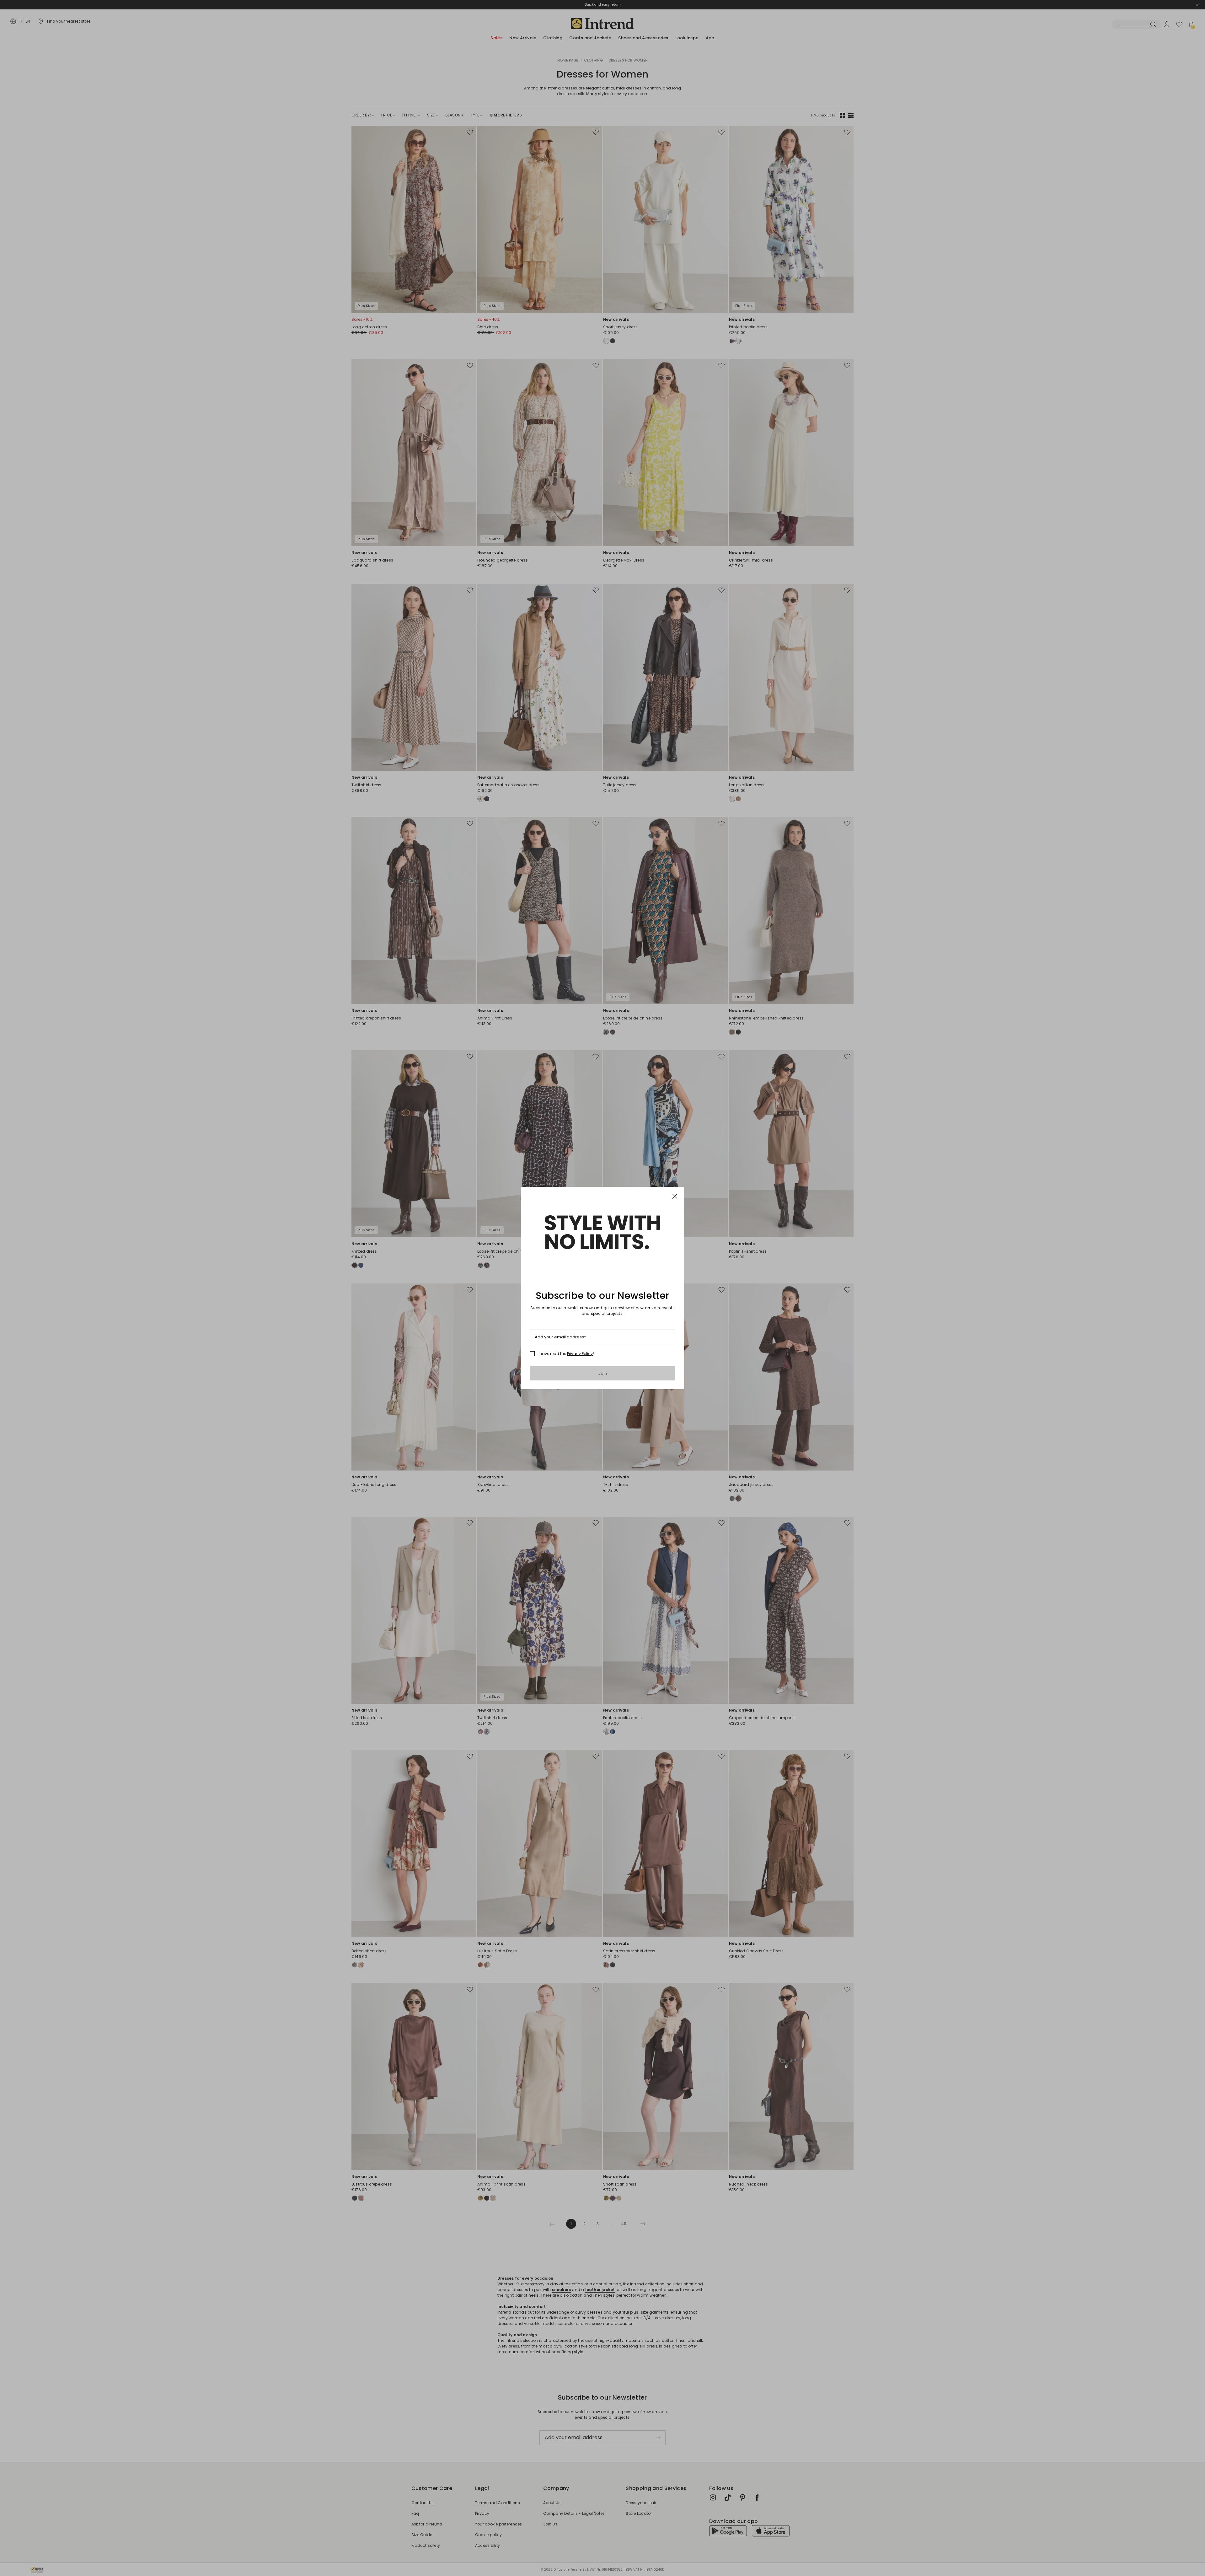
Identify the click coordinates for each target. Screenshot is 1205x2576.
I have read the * (566, 1354)
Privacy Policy (580, 1354)
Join (603, 1373)
